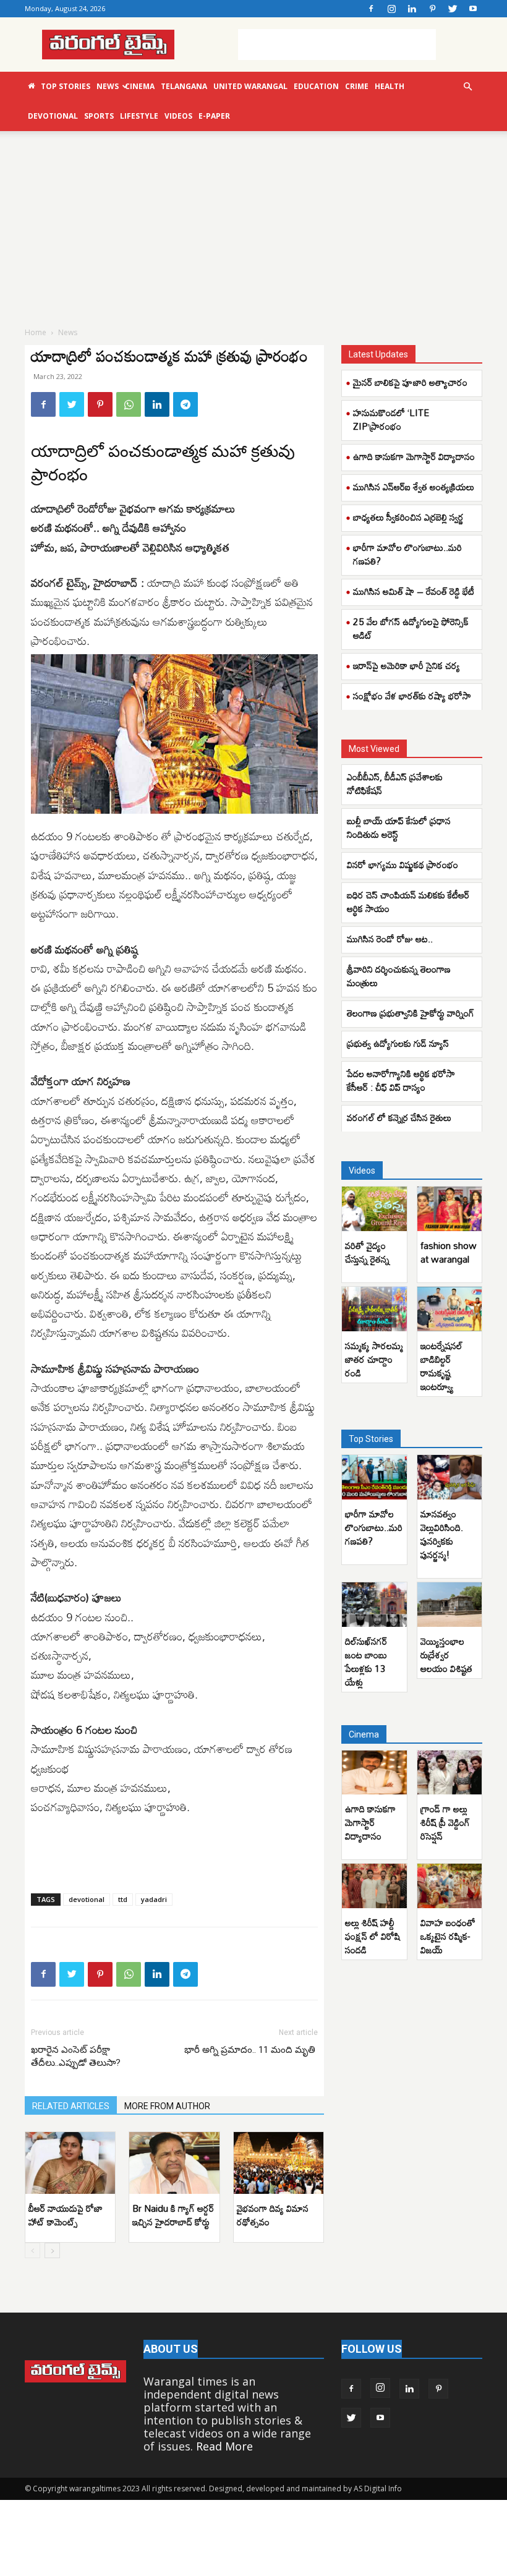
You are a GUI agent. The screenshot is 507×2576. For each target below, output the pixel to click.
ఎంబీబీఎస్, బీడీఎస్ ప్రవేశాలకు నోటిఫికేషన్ (395, 783)
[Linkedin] (412, 9)
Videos (178, 116)
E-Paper (214, 116)
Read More (224, 2446)
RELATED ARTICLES (71, 2106)
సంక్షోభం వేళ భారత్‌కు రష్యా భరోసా (412, 696)
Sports (99, 116)
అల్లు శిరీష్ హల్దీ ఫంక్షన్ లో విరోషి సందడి (373, 1936)
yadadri (154, 1899)
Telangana (184, 86)
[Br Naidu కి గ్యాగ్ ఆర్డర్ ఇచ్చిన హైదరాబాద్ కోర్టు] (174, 2163)
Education (316, 86)
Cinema (140, 86)
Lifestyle (139, 116)
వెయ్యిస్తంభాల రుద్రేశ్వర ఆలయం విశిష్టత (446, 1655)
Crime (357, 86)
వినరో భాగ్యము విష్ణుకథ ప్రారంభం (403, 864)
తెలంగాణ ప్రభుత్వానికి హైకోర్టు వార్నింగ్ (411, 1013)
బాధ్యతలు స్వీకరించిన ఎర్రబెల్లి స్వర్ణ (408, 517)
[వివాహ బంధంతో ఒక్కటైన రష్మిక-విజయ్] (450, 1886)
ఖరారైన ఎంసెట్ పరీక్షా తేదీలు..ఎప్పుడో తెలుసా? (76, 2056)
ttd (123, 1899)
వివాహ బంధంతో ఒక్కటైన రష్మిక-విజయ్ (448, 1936)
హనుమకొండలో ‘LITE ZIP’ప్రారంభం (391, 419)
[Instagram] (391, 9)
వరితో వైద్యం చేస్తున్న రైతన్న (367, 1252)
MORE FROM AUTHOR (167, 2106)
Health (390, 86)
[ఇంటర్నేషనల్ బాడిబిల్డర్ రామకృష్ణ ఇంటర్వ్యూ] (450, 1309)
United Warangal (250, 86)
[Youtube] (473, 9)
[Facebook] (371, 9)
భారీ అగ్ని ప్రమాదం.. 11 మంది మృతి (251, 2050)
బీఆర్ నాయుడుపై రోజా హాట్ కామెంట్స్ (66, 2215)
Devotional (53, 116)
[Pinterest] (432, 9)
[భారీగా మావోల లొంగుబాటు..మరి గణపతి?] (374, 1477)
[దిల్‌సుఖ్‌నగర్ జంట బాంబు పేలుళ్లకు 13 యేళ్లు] (374, 1605)
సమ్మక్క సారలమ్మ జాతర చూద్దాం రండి (374, 1359)
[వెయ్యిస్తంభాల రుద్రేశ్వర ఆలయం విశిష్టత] (450, 1605)
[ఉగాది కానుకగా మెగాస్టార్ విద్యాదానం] (374, 1773)
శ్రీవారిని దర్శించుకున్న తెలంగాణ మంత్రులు (399, 976)
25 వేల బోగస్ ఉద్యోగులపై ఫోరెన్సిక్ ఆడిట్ (411, 628)
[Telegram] (185, 404)
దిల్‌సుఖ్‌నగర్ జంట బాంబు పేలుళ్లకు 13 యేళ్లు (366, 1661)
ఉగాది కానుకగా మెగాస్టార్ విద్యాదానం (414, 456)
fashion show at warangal (449, 1252)
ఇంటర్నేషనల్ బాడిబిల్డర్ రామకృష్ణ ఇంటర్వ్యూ (441, 1366)
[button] (467, 86)
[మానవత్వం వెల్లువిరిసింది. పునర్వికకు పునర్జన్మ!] (450, 1477)
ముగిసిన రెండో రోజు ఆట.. (390, 939)
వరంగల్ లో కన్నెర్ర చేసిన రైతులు (399, 1117)
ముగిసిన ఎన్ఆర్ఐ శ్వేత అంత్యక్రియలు (414, 487)
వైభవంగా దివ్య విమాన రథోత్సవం (273, 2215)
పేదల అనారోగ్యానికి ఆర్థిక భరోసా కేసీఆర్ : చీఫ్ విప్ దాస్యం (401, 1080)
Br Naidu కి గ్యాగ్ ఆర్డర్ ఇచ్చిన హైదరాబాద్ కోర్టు (173, 2215)
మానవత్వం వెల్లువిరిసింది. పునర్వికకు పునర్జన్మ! (442, 1534)
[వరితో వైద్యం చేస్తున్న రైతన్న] (374, 1209)
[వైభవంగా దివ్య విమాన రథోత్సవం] (279, 2163)
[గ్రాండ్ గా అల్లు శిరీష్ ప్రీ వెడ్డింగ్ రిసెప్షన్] (450, 1773)
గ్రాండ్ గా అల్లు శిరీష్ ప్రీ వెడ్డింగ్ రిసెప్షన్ (445, 1822)
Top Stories (66, 86)
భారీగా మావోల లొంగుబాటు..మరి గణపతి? (407, 554)
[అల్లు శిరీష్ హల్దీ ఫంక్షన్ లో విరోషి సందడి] (374, 1886)
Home (36, 332)
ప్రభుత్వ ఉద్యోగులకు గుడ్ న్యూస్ (398, 1043)
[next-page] (52, 2250)
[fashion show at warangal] (450, 1209)
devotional (87, 1899)
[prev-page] (32, 2250)
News (108, 86)
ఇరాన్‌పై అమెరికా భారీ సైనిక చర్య (407, 665)
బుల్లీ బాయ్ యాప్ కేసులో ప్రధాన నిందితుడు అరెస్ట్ (399, 827)
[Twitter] (453, 9)
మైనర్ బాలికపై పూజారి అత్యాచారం (410, 382)
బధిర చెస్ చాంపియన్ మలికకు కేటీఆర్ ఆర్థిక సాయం (408, 902)
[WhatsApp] (129, 404)
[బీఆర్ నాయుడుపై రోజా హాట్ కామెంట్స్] (70, 2163)
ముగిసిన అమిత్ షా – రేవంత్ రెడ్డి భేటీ (414, 591)
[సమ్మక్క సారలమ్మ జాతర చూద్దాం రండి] (374, 1309)
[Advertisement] (337, 45)
